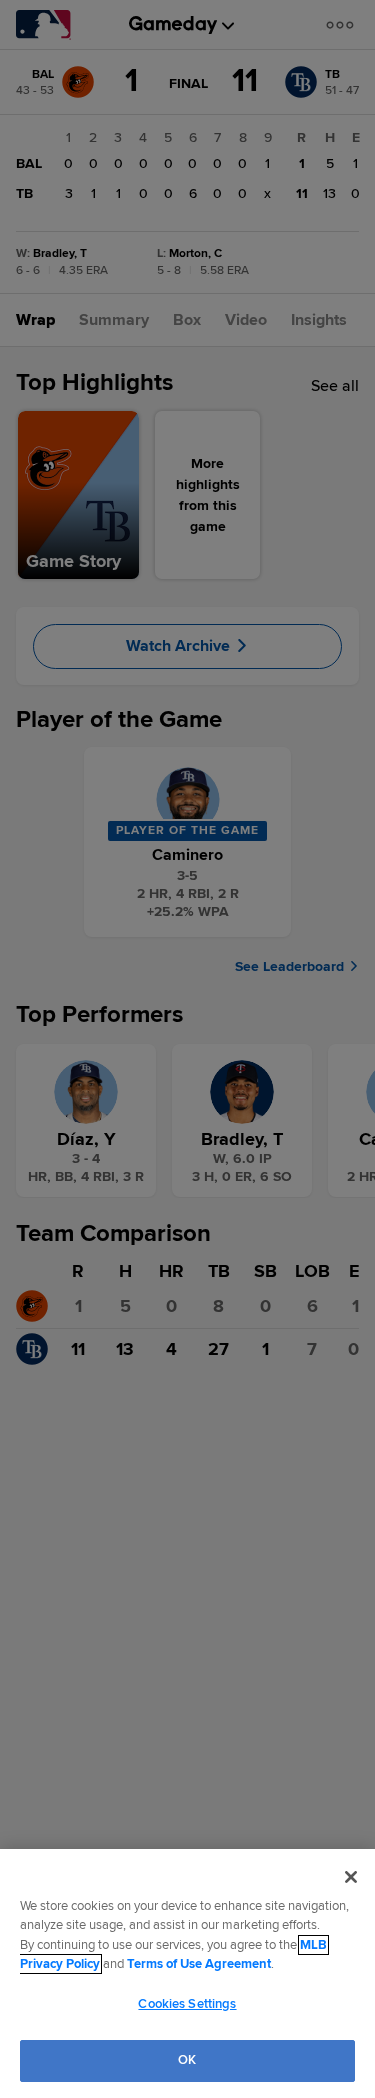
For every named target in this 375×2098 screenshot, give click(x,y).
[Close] (351, 1877)
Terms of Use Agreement (199, 1964)
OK (187, 2060)
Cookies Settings (187, 2004)
